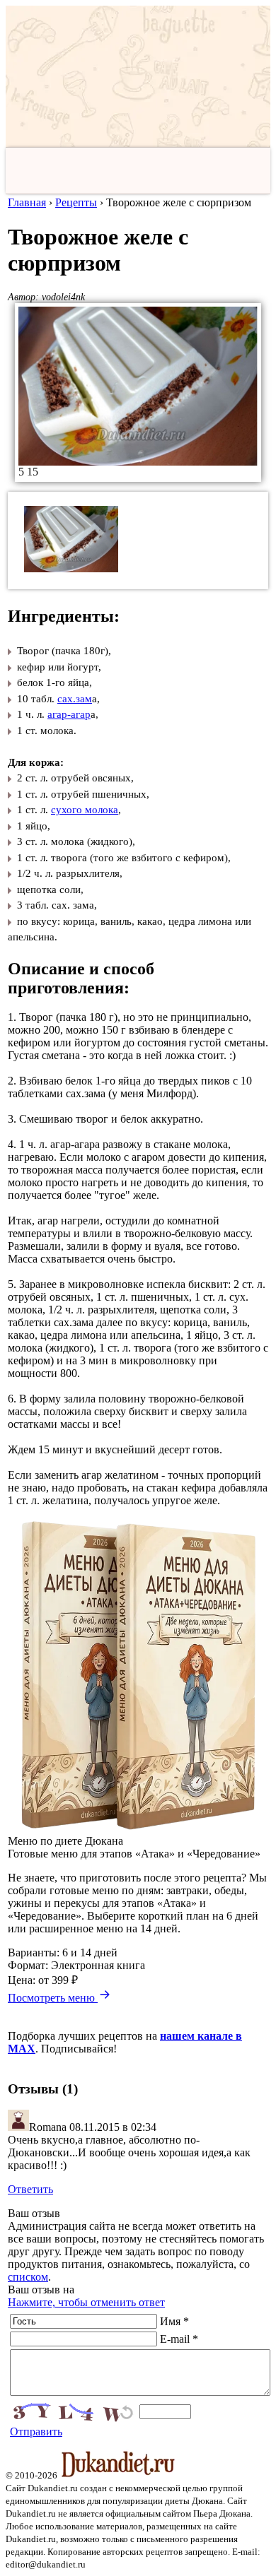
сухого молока (85, 810)
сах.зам (75, 699)
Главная (27, 202)
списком (28, 2277)
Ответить (30, 2189)
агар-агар (69, 714)
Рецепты (76, 202)
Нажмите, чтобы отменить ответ (86, 2302)
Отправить (36, 2432)
